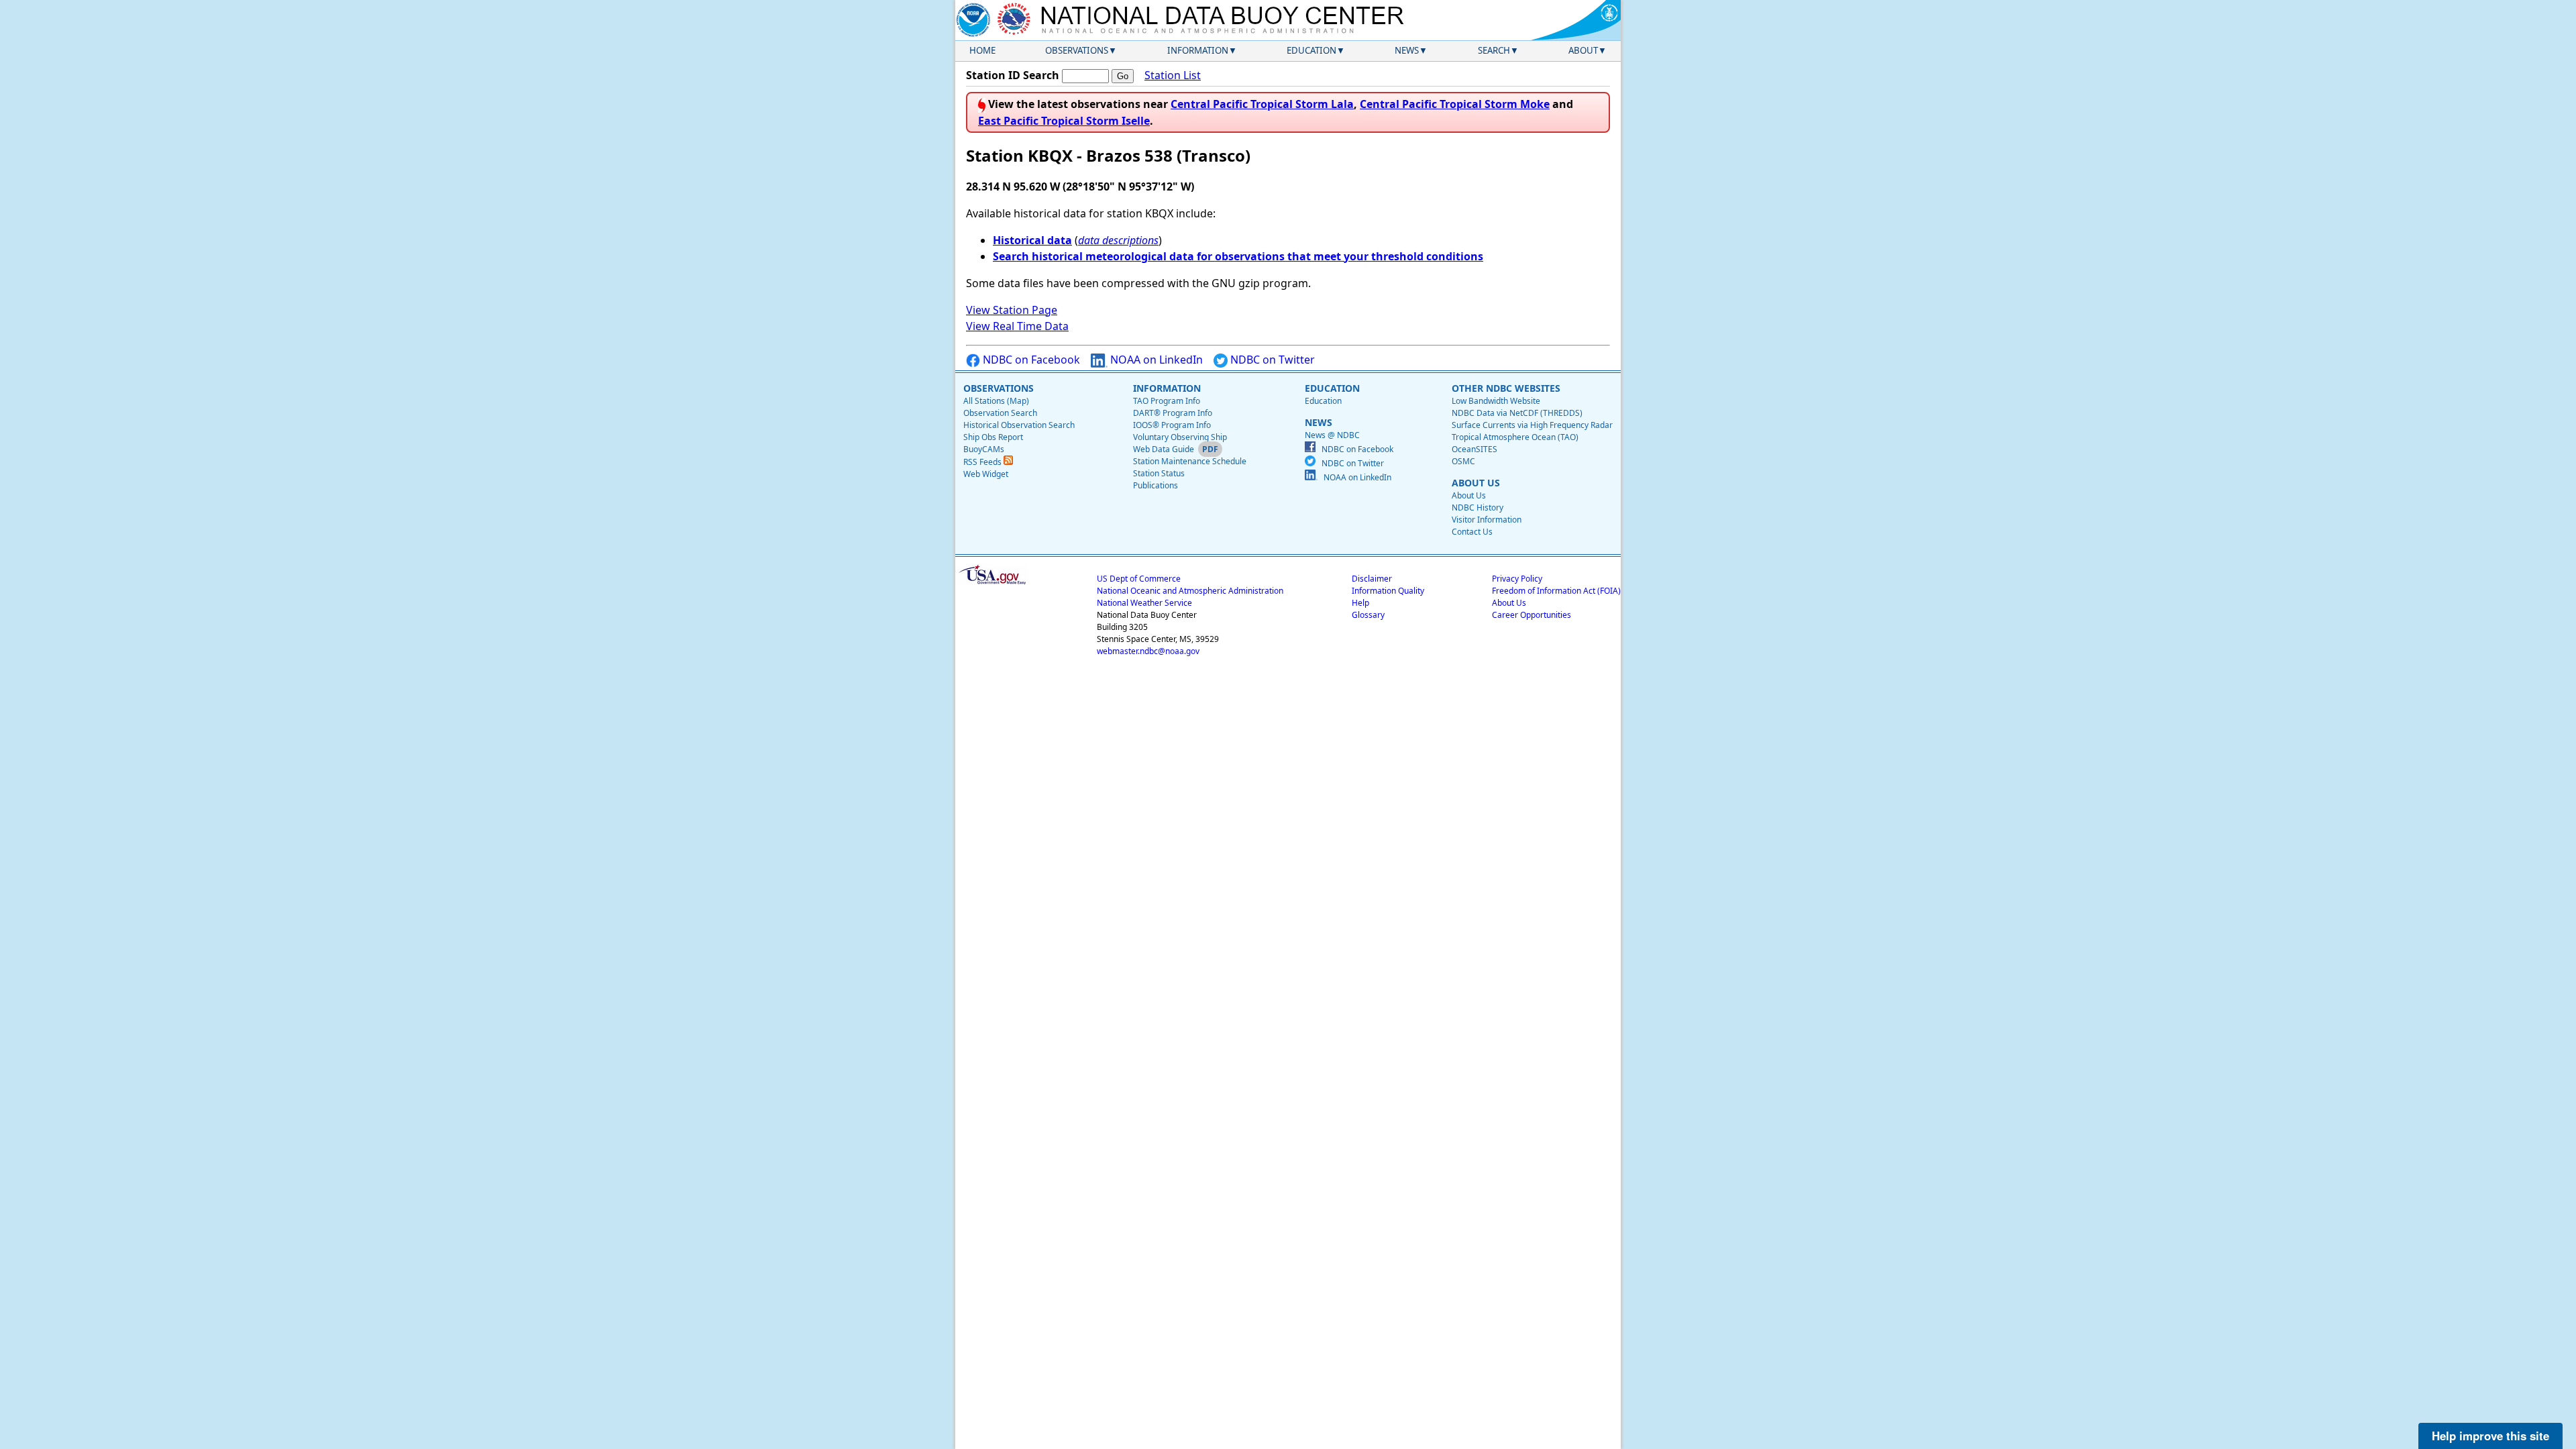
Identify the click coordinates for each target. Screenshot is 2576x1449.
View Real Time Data (1017, 326)
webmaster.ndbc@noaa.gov (1148, 651)
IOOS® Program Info (1172, 425)
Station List (1173, 75)
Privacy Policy (1517, 579)
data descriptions (1118, 240)
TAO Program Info (1167, 401)
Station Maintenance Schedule (1190, 461)
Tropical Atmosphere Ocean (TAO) (1515, 437)
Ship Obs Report (993, 437)
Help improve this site (2490, 1436)
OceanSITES (1474, 449)
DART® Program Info (1173, 413)
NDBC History (1478, 507)
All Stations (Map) (996, 401)
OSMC (1463, 461)
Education (1311, 50)
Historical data (1032, 240)
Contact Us (1472, 532)
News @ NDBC (1332, 435)
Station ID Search (1013, 75)
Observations (1077, 50)
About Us (1469, 495)
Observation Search (1000, 413)
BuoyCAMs (984, 449)
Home (982, 50)
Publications (1156, 485)
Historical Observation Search (1019, 425)
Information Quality (1388, 591)
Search (1494, 50)
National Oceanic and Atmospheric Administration (1190, 591)
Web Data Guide (1164, 449)
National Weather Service (1144, 603)
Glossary (1368, 615)
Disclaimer (1372, 579)
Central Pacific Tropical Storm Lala (1262, 104)
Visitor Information (1487, 520)
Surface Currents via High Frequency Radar (1532, 425)
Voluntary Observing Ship (1180, 437)
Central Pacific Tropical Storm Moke (1455, 104)
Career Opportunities (1532, 615)
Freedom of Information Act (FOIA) (1556, 591)
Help (1360, 603)
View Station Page (1012, 310)
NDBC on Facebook (1030, 360)
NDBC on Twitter (1271, 360)
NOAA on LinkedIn (1155, 360)
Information (1198, 50)
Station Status (1159, 473)
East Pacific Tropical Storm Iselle (1064, 121)
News (1407, 50)
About (1583, 50)
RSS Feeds (983, 462)
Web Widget (986, 474)
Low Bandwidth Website (1496, 401)
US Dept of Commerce (1139, 579)
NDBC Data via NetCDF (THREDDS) (1517, 413)
